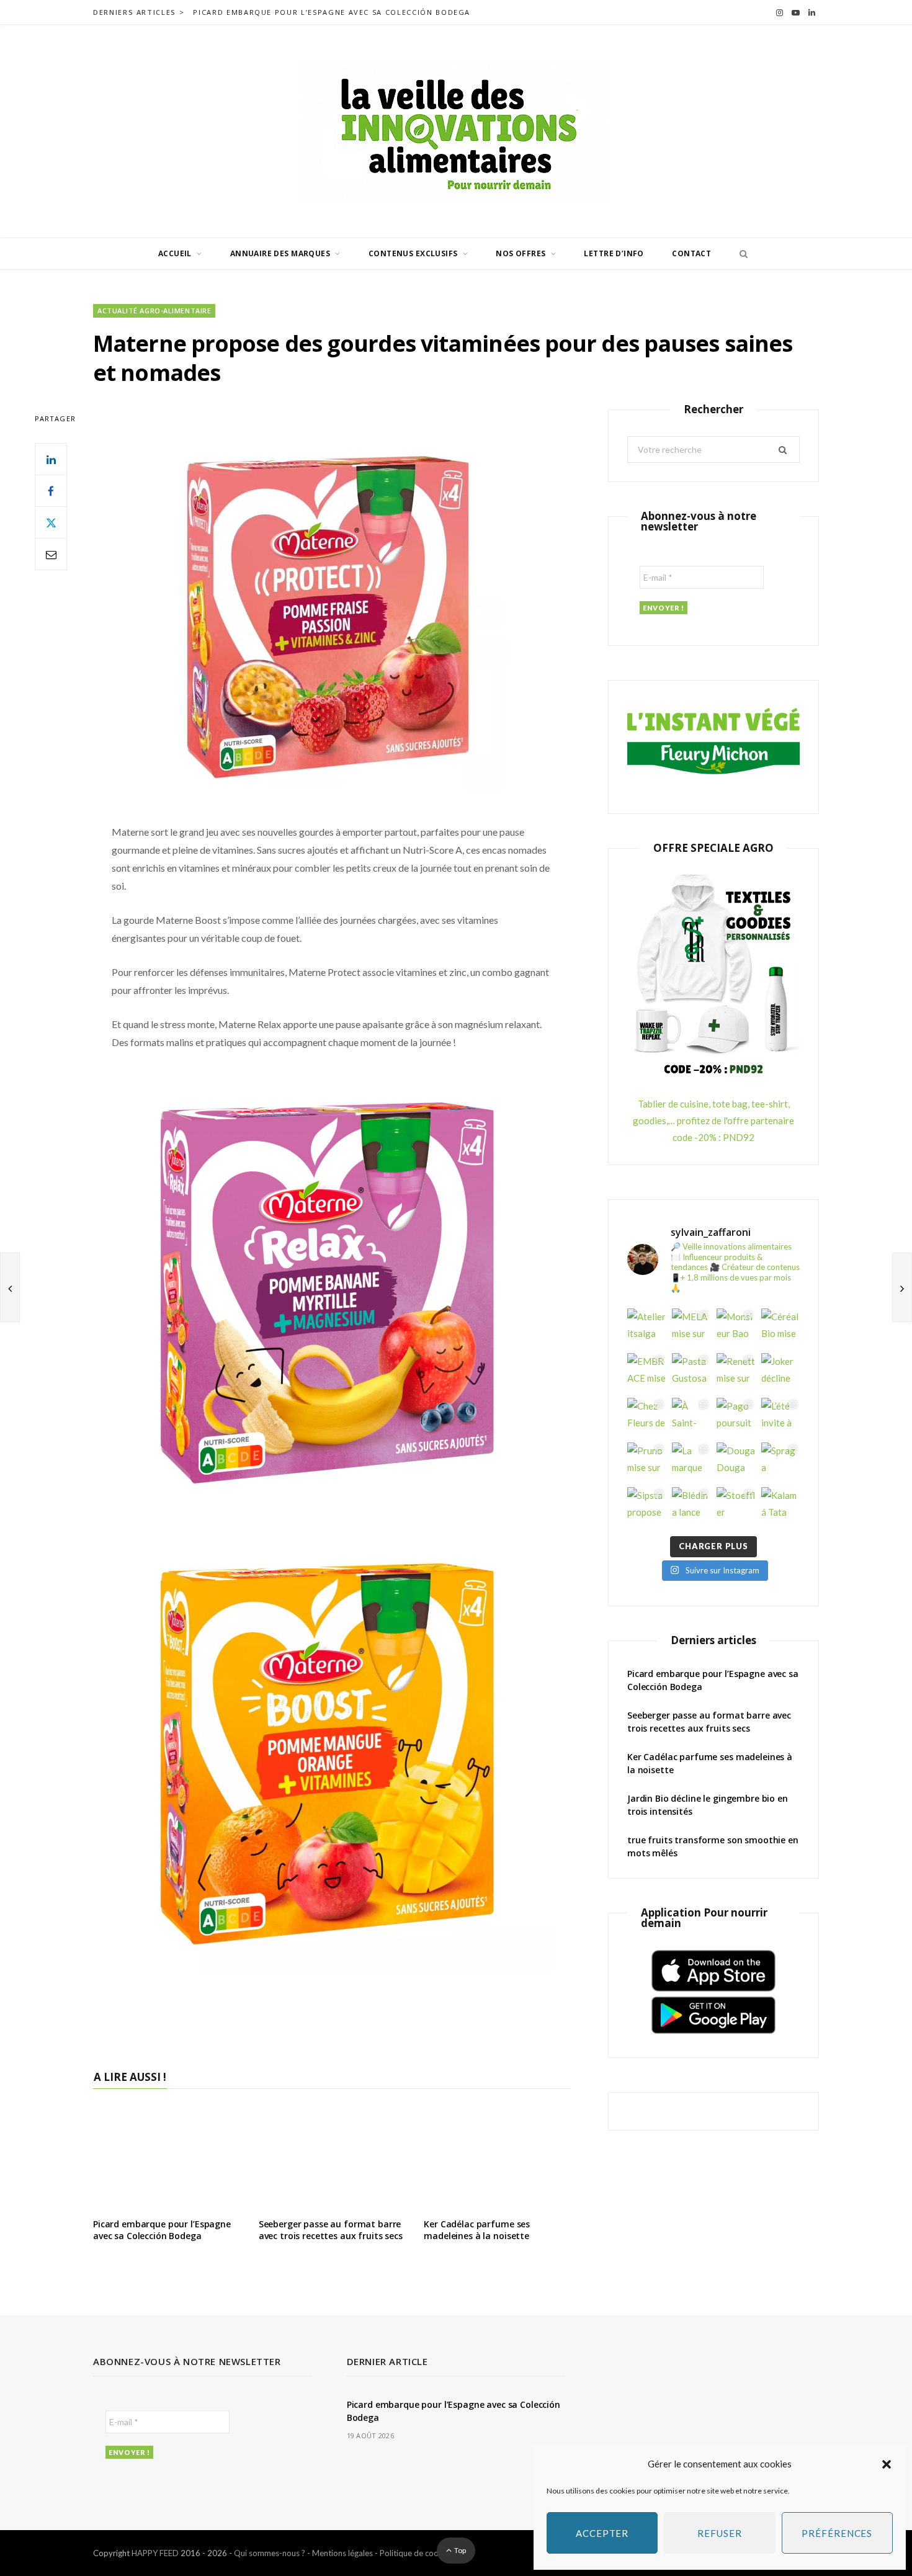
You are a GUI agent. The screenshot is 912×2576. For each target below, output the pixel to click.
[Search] (740, 254)
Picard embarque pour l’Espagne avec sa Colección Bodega (332, 12)
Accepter (602, 2533)
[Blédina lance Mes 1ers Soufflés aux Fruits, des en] (691, 1506)
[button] (887, 2464)
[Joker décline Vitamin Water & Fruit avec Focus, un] (780, 1372)
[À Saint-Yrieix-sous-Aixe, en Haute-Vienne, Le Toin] (691, 1417)
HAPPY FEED (155, 2553)
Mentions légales (342, 2553)
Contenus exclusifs (413, 253)
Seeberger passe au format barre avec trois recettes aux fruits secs (331, 2230)
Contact (691, 253)
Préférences (837, 2533)
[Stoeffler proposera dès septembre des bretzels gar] (736, 1506)
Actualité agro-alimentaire (154, 311)
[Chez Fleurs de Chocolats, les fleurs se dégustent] (646, 1417)
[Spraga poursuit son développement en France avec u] (780, 1462)
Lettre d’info (614, 253)
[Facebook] (51, 491)
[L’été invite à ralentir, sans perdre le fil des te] (780, 1417)
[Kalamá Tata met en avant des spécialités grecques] (780, 1506)
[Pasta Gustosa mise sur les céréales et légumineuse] (691, 1372)
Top (459, 2550)
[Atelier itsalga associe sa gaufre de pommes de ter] (646, 1328)
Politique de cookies (416, 2553)
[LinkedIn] (51, 459)
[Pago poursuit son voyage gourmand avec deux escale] (736, 1417)
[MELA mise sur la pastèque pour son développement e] (691, 1328)
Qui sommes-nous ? (270, 2553)
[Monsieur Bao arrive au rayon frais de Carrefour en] (736, 1328)
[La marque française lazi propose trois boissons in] (691, 1462)
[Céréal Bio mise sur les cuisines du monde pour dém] (780, 1328)
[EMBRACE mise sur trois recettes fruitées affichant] (646, 1372)
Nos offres (521, 253)
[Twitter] (51, 522)
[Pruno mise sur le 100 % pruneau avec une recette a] (646, 1462)
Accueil (175, 253)
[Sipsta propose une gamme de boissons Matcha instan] (646, 1506)
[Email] (51, 554)
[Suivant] (902, 1287)
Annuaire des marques (280, 253)
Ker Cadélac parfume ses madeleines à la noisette (477, 2230)
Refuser (719, 2533)
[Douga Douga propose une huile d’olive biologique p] (736, 1462)
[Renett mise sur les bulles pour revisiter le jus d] (736, 1372)
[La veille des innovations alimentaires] (456, 131)
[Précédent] (10, 1287)
